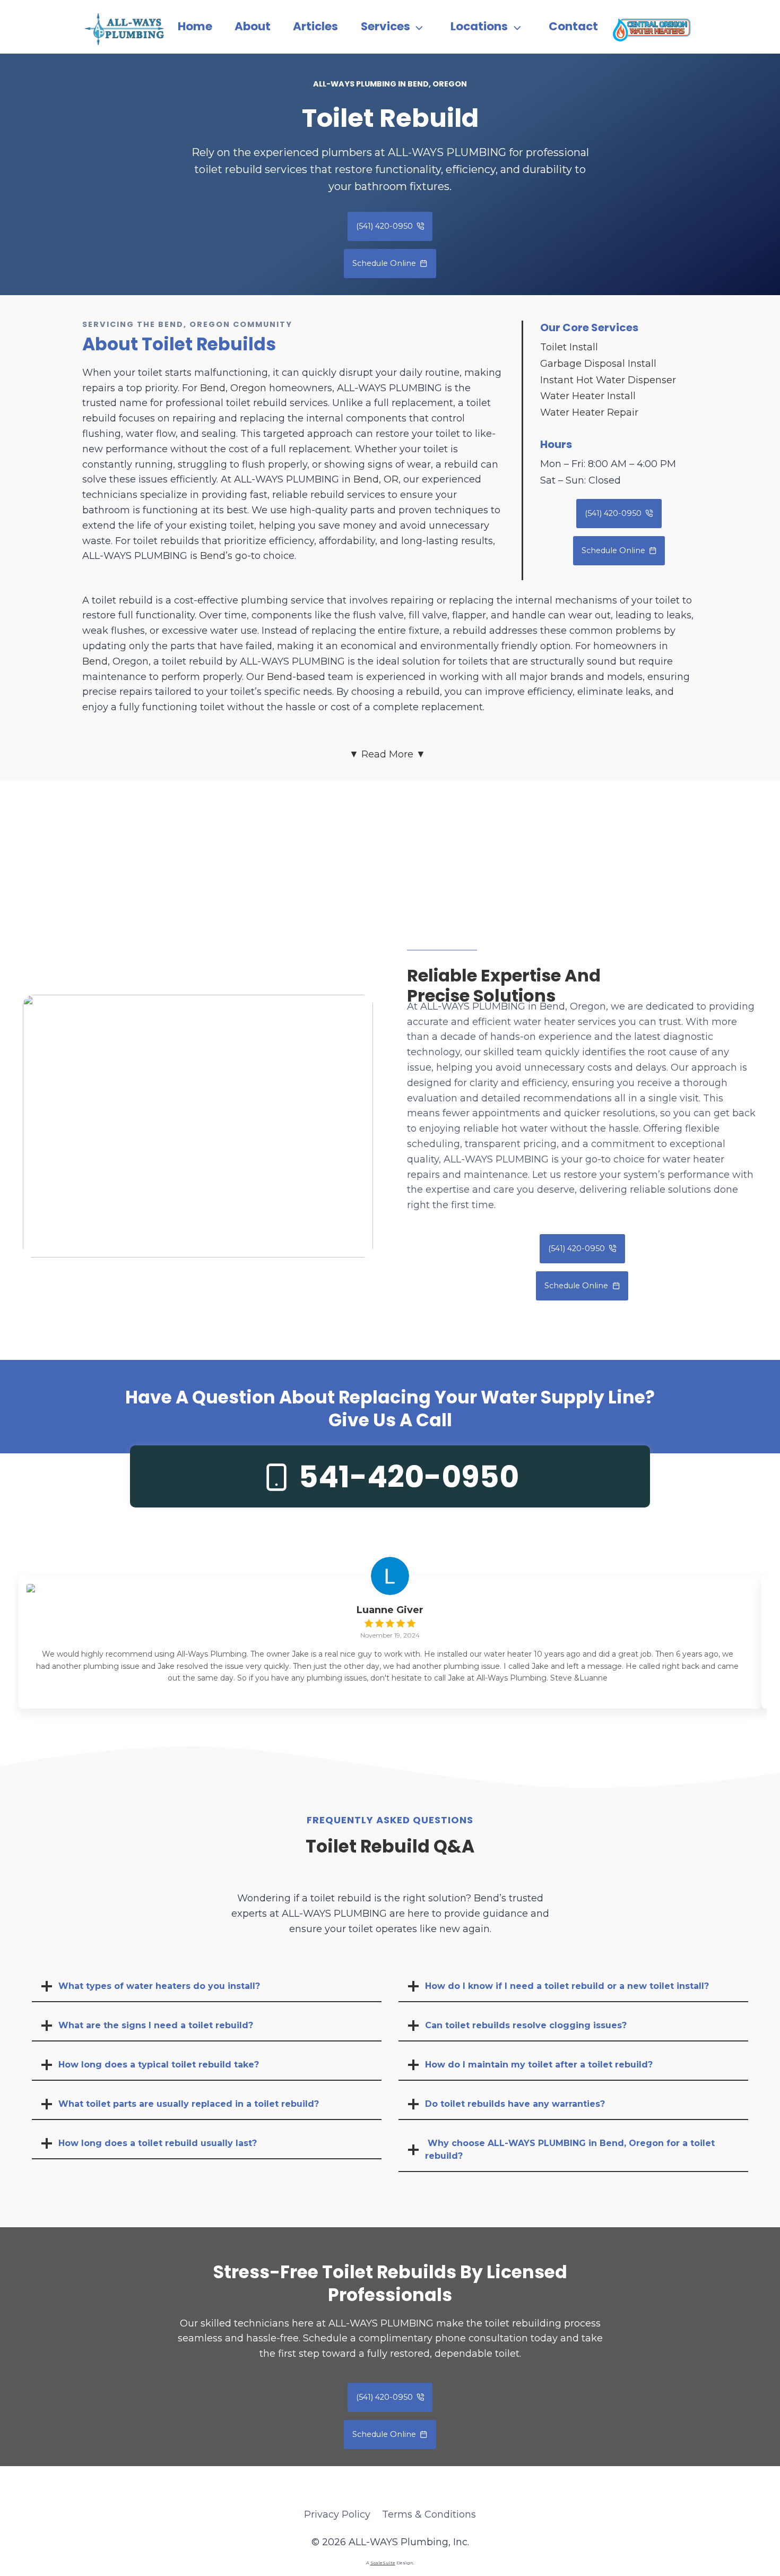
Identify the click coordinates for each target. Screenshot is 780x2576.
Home (195, 26)
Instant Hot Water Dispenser (608, 380)
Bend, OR (376, 479)
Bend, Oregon (233, 388)
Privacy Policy (337, 2514)
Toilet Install (569, 347)
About (253, 26)
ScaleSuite (383, 2563)
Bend (95, 661)
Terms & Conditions (429, 2514)
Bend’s (216, 556)
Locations (479, 26)
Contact (573, 26)
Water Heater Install (588, 396)
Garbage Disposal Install (598, 364)
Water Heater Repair (589, 412)
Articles (315, 26)
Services (385, 26)
